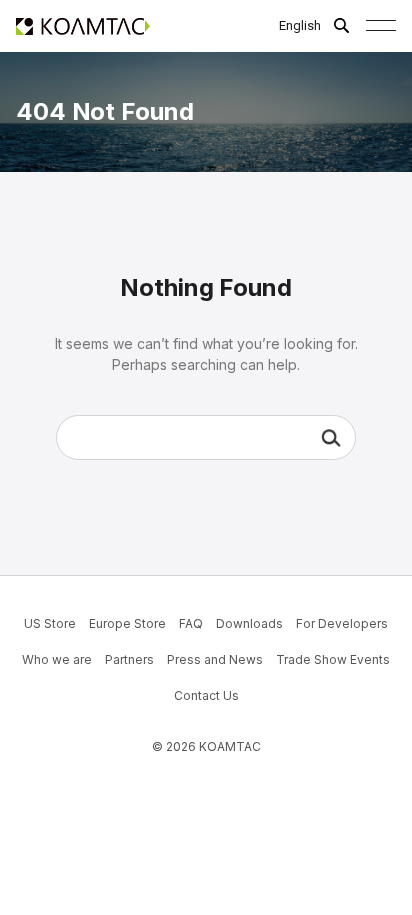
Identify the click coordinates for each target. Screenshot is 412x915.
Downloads (249, 623)
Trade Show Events (333, 659)
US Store (50, 623)
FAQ (191, 623)
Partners (129, 659)
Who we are (57, 659)
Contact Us (206, 695)
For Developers (342, 623)
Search (331, 437)
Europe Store (127, 623)
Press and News (215, 659)
